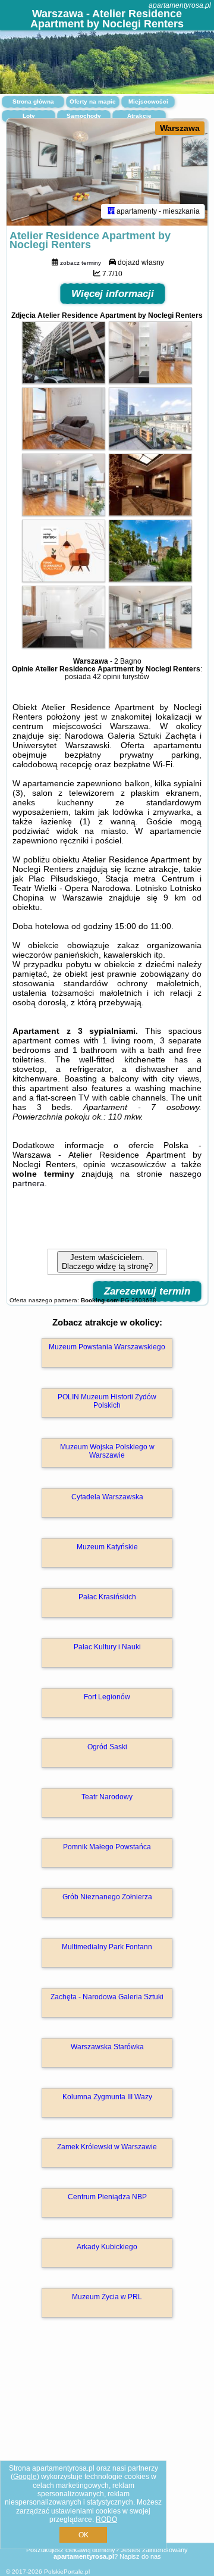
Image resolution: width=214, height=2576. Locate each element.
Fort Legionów (107, 1697)
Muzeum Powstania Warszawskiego (107, 1347)
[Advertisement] (107, 2447)
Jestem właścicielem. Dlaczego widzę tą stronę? (107, 1262)
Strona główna (33, 101)
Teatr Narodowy (107, 1797)
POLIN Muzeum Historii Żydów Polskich (107, 1401)
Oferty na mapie (93, 101)
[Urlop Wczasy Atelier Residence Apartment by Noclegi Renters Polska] (64, 381)
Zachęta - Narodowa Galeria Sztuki (107, 1997)
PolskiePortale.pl (67, 2572)
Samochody (84, 116)
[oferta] (111, 211)
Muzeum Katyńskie (107, 1547)
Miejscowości (148, 101)
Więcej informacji (113, 294)
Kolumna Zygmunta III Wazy (107, 2097)
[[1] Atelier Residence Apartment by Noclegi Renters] (107, 172)
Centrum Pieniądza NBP (107, 2197)
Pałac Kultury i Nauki (107, 1647)
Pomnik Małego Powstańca (107, 1847)
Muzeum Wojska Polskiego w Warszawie (107, 1451)
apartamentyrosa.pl (180, 5)
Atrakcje (139, 116)
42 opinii (107, 677)
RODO (106, 2519)
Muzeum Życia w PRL (107, 2297)
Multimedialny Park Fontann (107, 1947)
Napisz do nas (140, 2556)
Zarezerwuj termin (147, 1291)
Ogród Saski (107, 1747)
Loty (29, 116)
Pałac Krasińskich (107, 1597)
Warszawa (180, 128)
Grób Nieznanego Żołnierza (107, 1897)
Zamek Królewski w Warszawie (107, 2147)
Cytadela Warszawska (107, 1497)
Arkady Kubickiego (107, 2247)
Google (25, 2477)
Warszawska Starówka (107, 2047)
